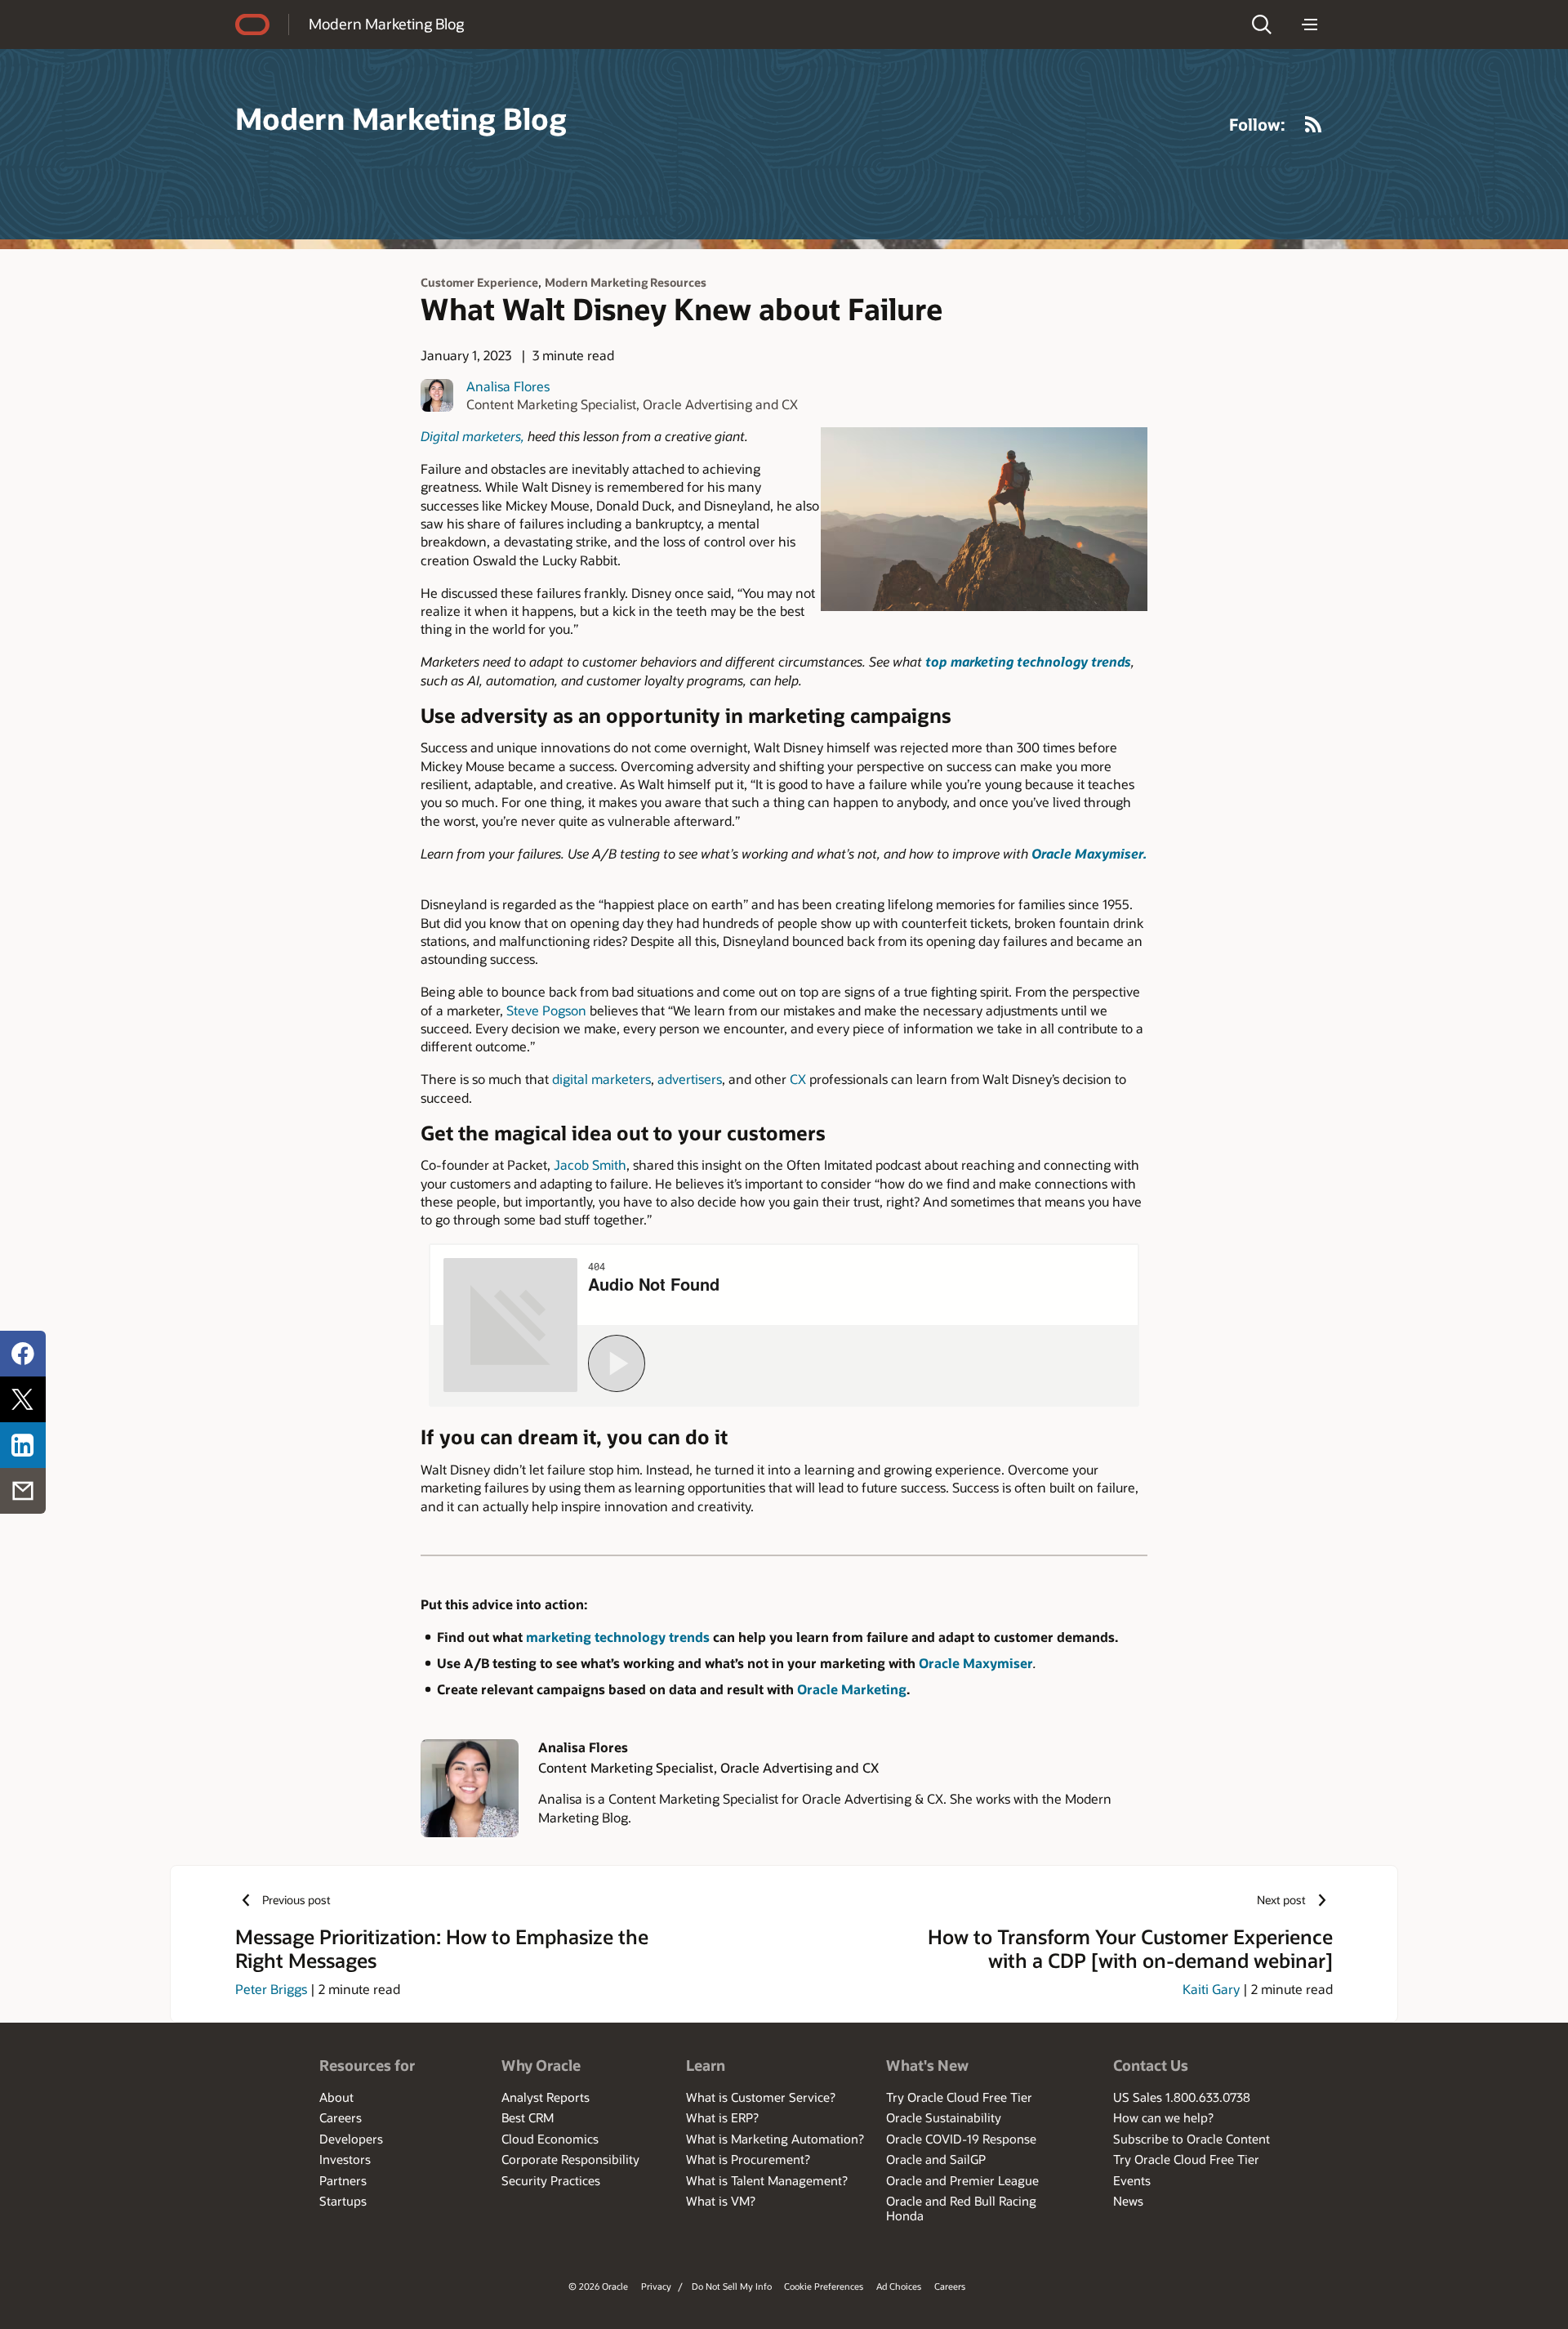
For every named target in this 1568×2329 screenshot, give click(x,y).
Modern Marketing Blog (386, 24)
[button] (1262, 25)
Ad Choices (899, 2286)
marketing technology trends (619, 1637)
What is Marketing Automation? (775, 2139)
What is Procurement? (748, 2159)
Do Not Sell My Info (732, 2286)
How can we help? (1163, 2117)
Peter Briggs (271, 1989)
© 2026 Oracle (598, 2286)
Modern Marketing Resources (626, 282)
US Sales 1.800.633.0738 (1182, 2097)
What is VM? (721, 2201)
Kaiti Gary (1211, 1989)
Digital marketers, (472, 436)
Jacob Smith (590, 1164)
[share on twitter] (23, 1399)
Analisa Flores (508, 386)
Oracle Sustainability (944, 2117)
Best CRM (528, 2117)
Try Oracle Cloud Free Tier (959, 2097)
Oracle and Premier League (962, 2180)
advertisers (690, 1079)
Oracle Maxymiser (976, 1663)
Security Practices (551, 2180)
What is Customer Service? (761, 2097)
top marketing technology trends (1028, 661)
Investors (345, 2159)
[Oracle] (252, 25)
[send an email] (23, 1491)
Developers (351, 2139)
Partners (343, 2180)
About (336, 2097)
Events (1132, 2180)
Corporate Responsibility (570, 2159)
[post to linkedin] (23, 1445)
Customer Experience (479, 282)
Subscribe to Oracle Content (1192, 2139)
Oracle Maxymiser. (1089, 853)
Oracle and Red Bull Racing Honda (961, 2208)
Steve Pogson (546, 1010)
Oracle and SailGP (936, 2159)
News (1128, 2201)
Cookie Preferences (824, 2286)
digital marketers (601, 1079)
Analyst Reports (546, 2097)
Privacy (656, 2286)
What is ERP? (722, 2117)
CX (798, 1079)
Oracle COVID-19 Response (961, 2139)
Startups (343, 2201)
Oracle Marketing (852, 1689)
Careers (341, 2117)
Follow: (1257, 124)
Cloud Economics (550, 2139)
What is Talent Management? (767, 2180)
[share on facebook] (23, 1354)
